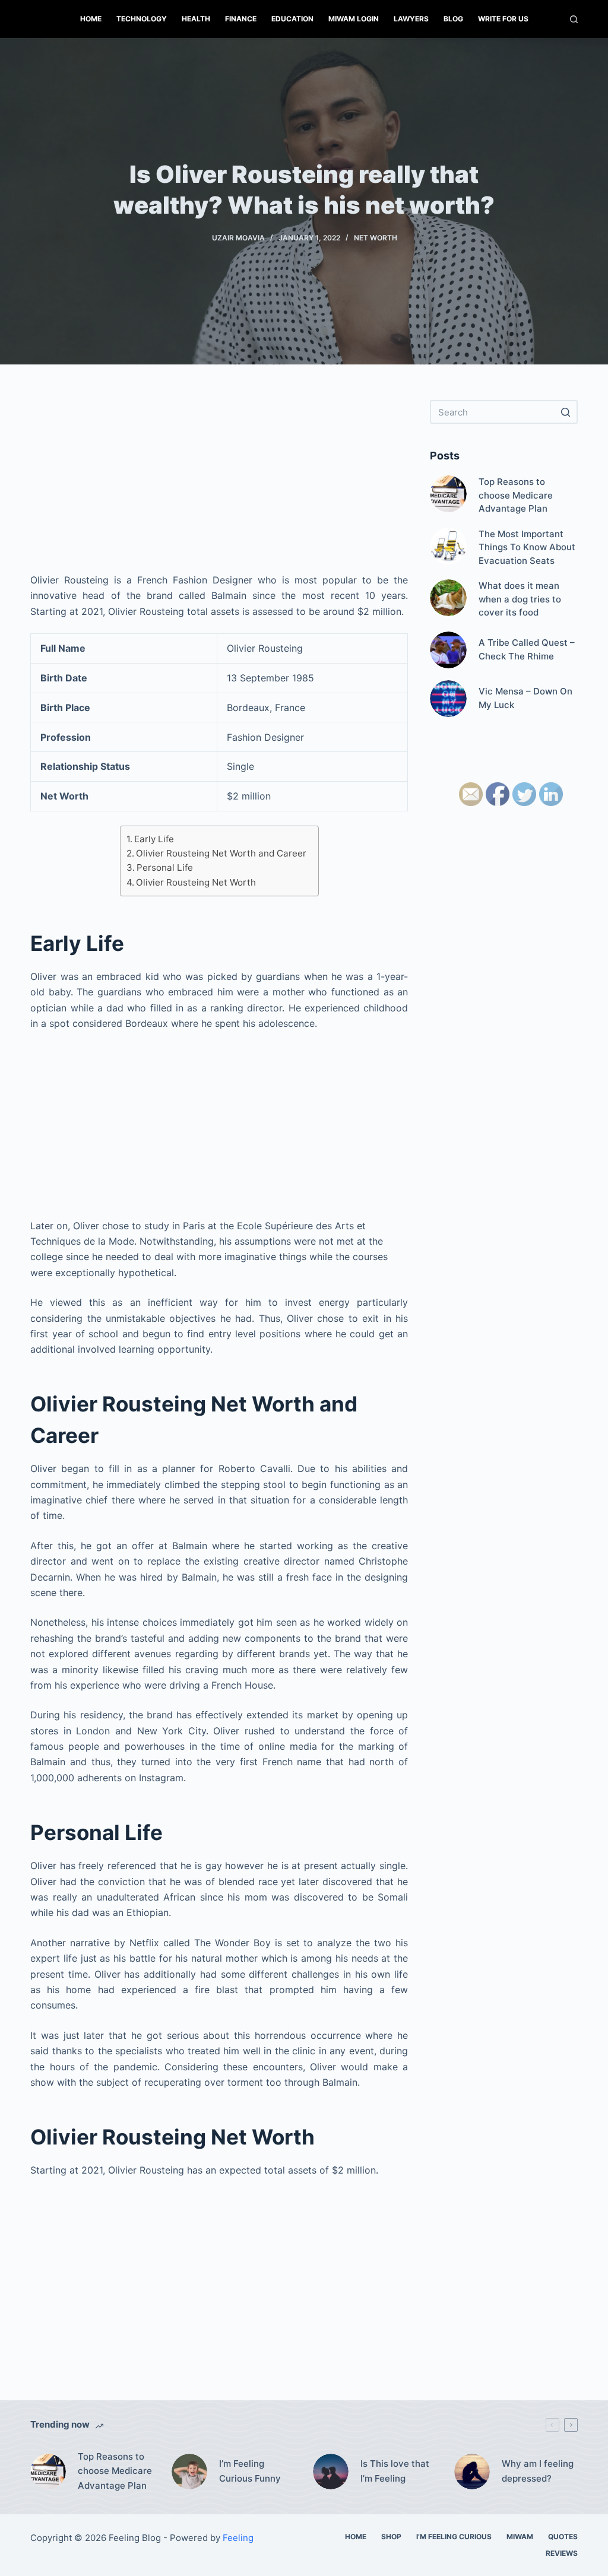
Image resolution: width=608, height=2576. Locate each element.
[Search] (574, 19)
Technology (142, 19)
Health (196, 19)
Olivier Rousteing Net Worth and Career (221, 853)
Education (292, 19)
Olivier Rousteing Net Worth (196, 882)
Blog (453, 19)
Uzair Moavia (238, 238)
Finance (241, 19)
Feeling (238, 2538)
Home (91, 19)
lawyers (411, 19)
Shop (391, 2537)
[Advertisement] (219, 483)
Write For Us (503, 19)
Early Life (154, 839)
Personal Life (165, 867)
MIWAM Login (354, 19)
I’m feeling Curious (454, 2537)
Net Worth (376, 238)
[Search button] (566, 412)
